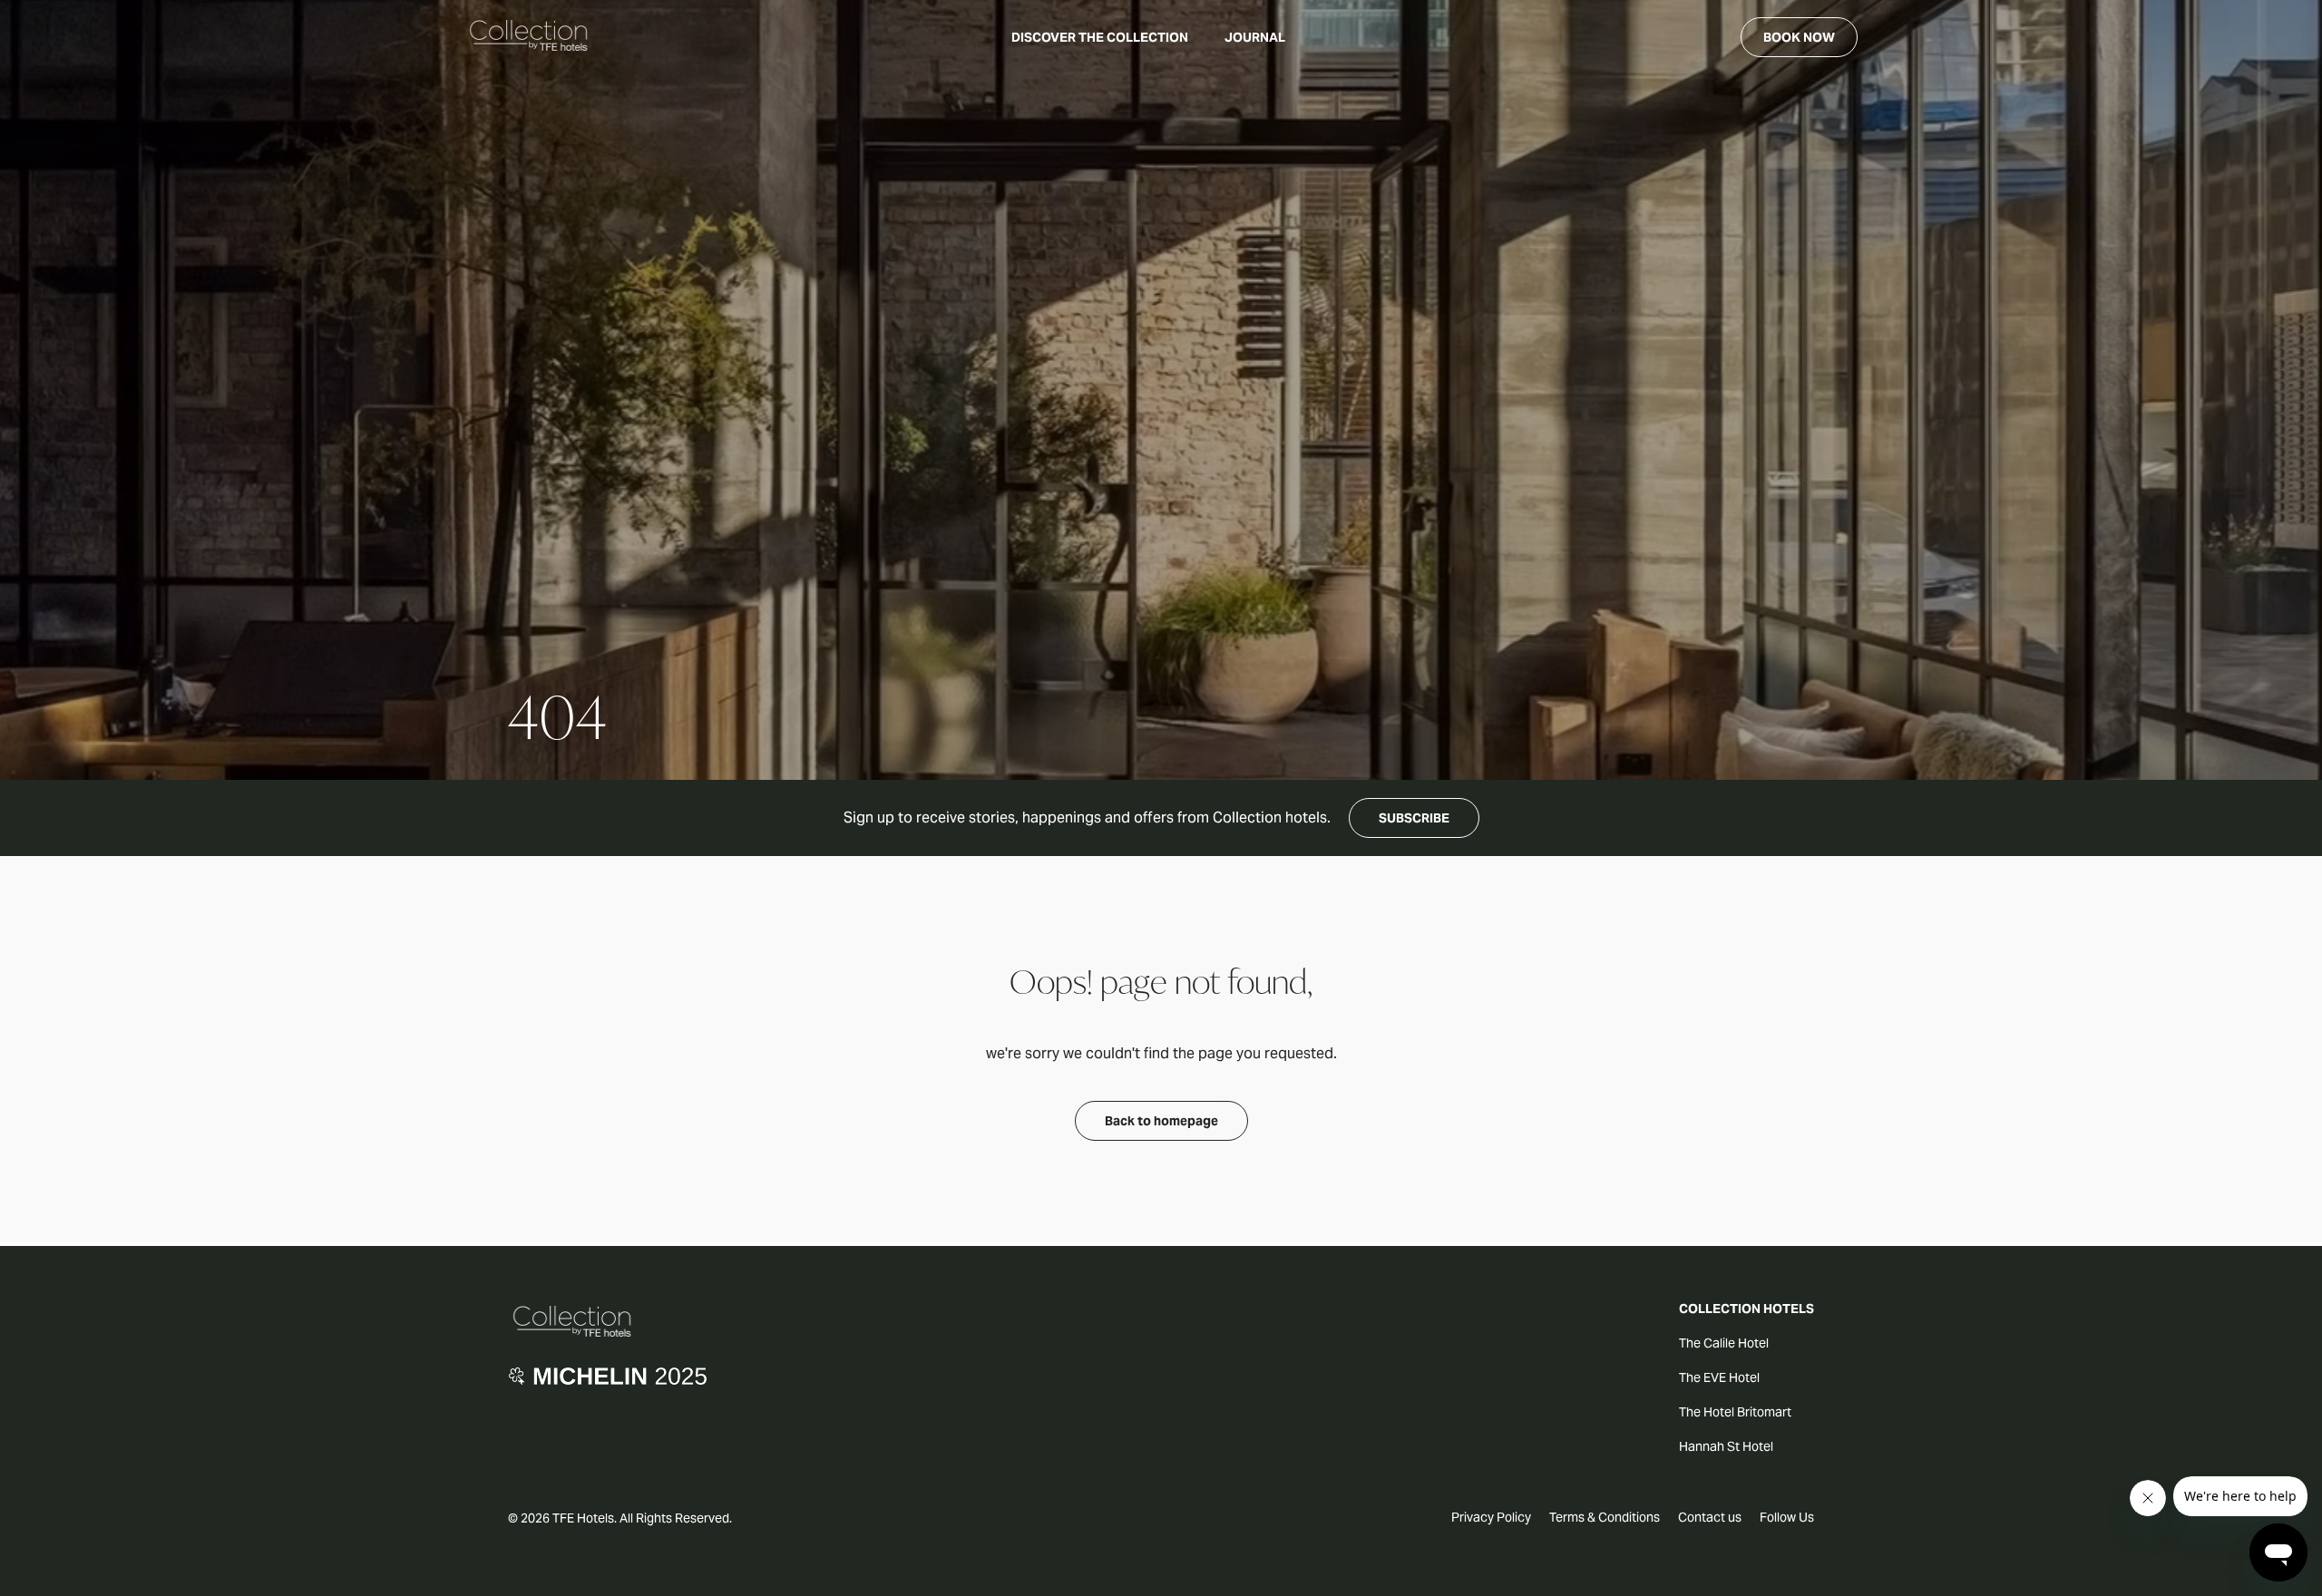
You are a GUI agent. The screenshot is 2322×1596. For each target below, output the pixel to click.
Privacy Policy (1491, 1517)
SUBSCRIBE (1414, 818)
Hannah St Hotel (1726, 1446)
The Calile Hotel (1724, 1343)
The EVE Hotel (1719, 1377)
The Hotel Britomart (1735, 1412)
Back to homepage (1161, 1121)
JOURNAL (1255, 37)
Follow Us (1787, 1517)
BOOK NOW (1799, 37)
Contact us (1710, 1517)
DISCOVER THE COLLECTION (1100, 37)
